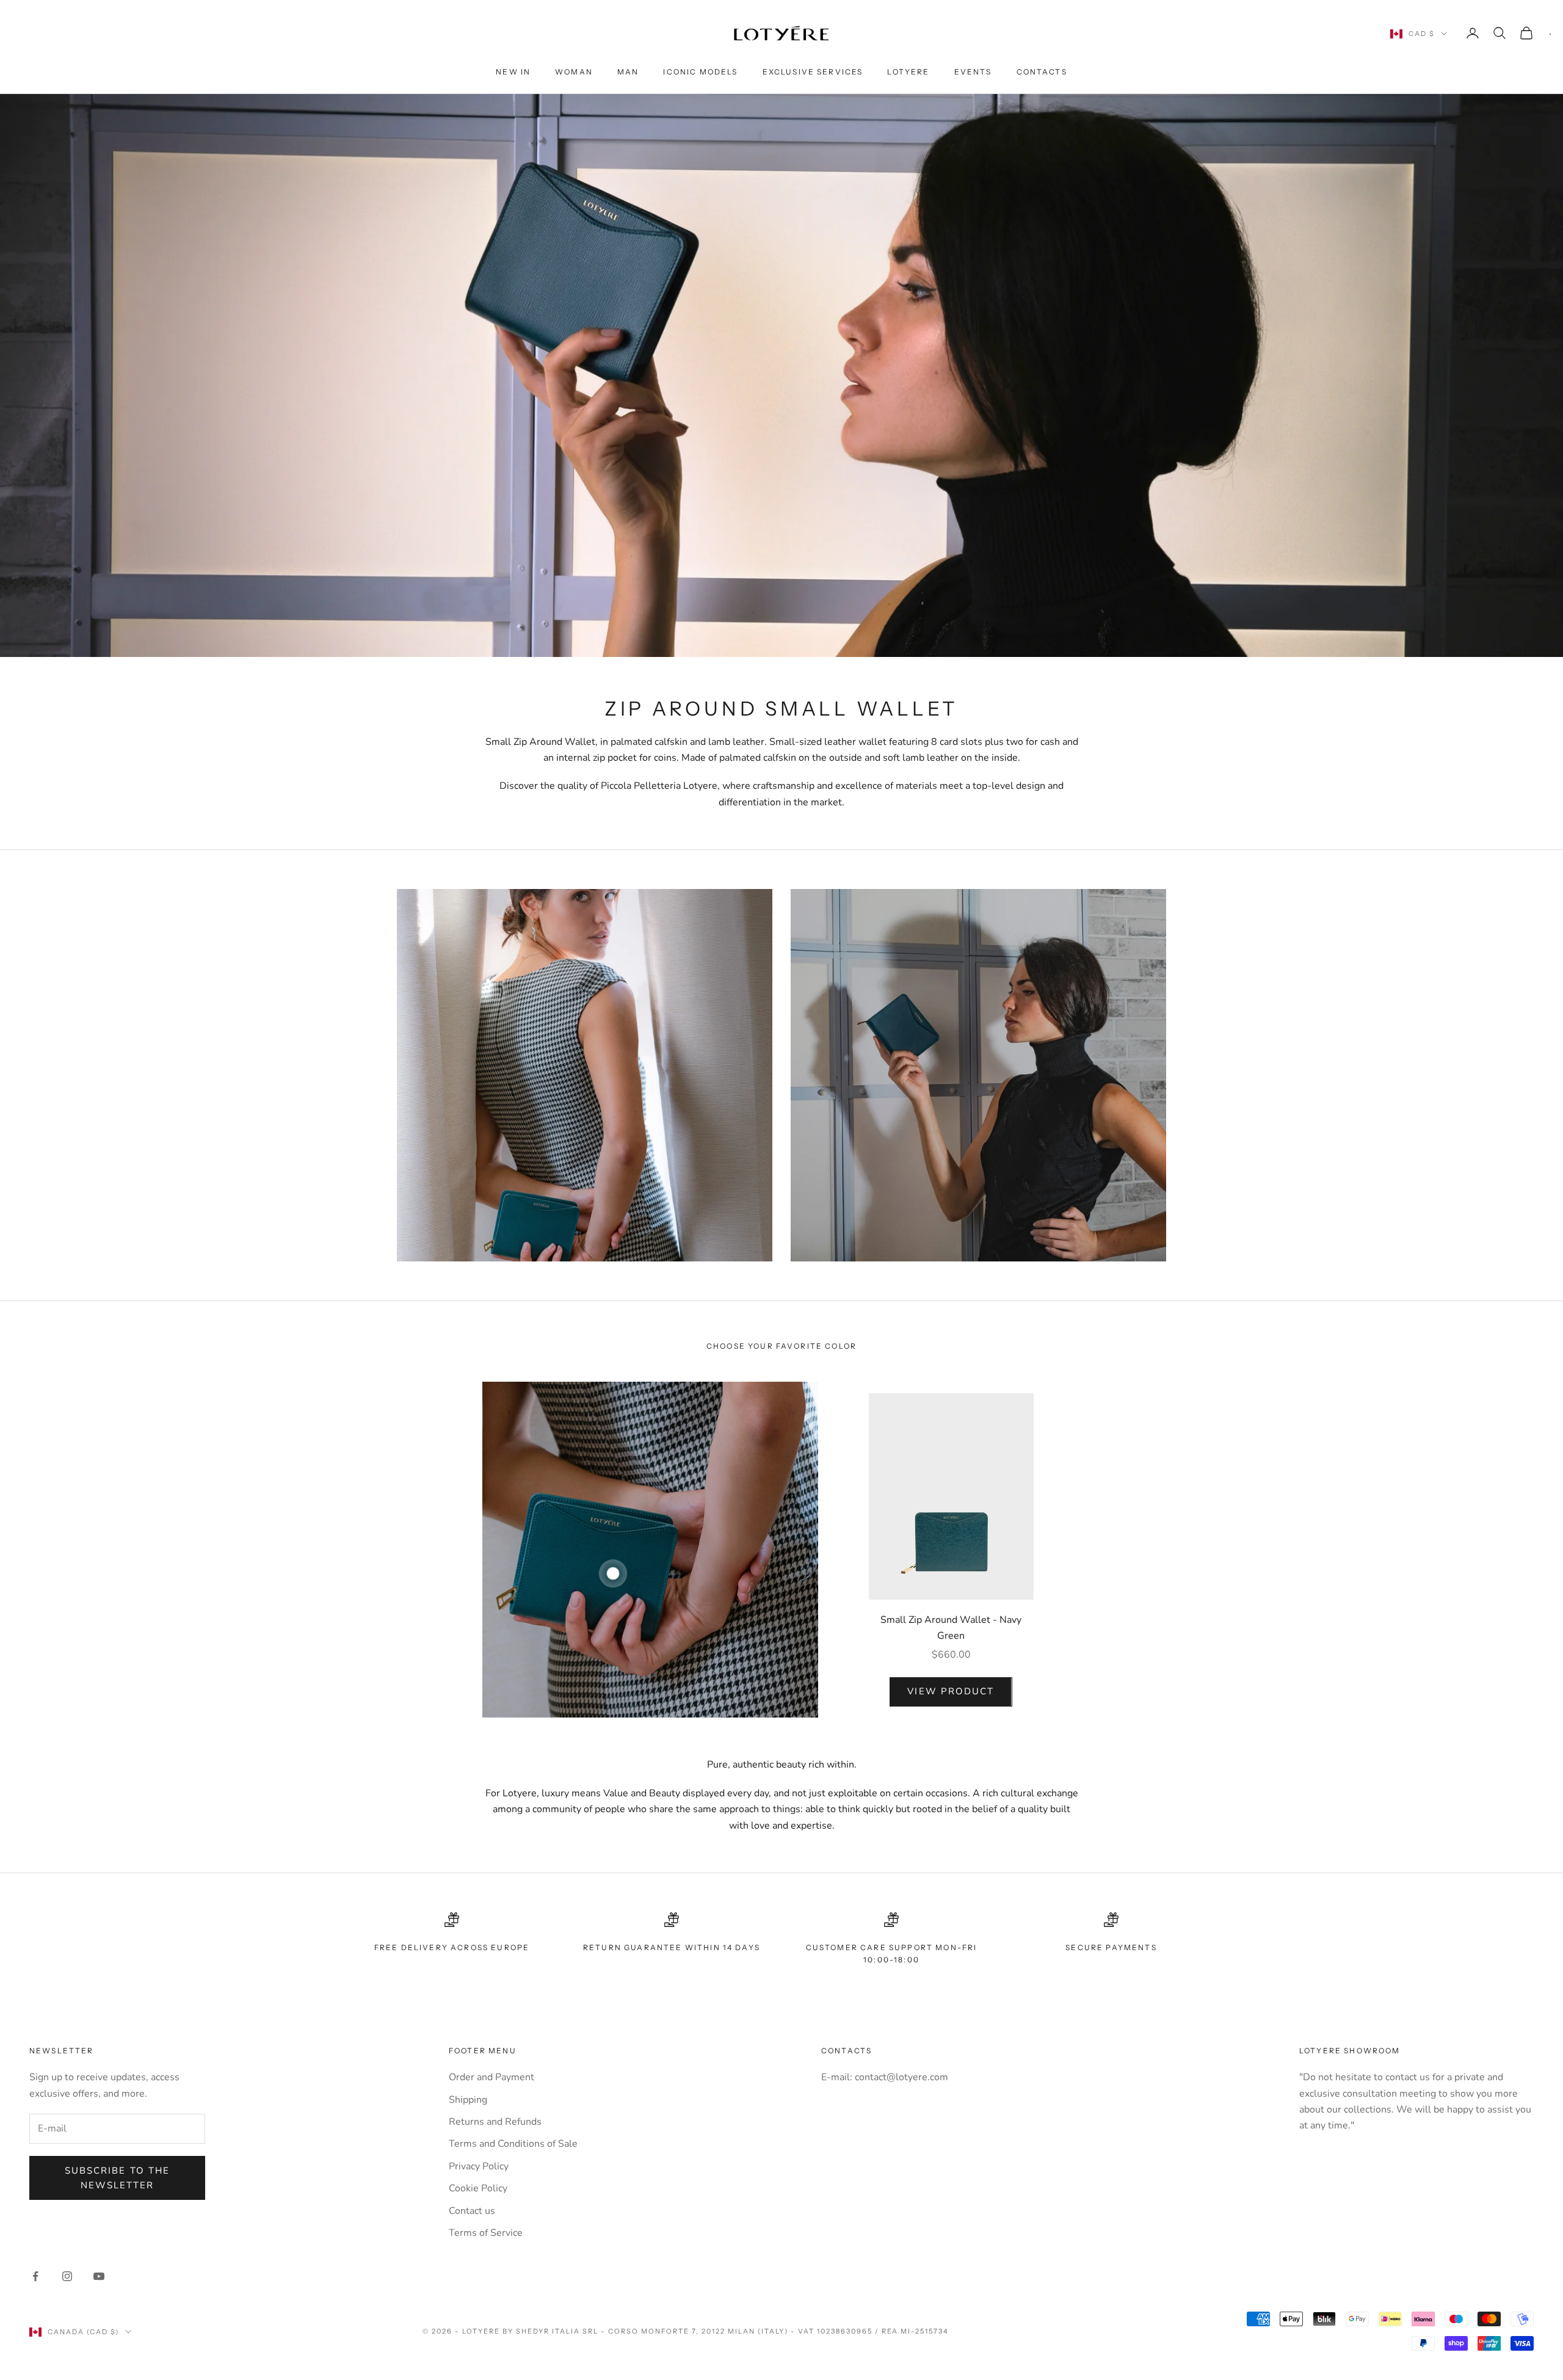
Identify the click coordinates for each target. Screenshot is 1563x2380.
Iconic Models (700, 72)
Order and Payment (491, 2077)
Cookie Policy (478, 2188)
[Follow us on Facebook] (35, 2276)
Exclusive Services (813, 72)
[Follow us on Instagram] (67, 2276)
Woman (574, 72)
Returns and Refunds (495, 2122)
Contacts (1042, 72)
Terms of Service (486, 2233)
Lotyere (908, 72)
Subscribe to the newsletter (118, 2178)
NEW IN (513, 72)
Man (628, 72)
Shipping (468, 2100)
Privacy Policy (479, 2166)
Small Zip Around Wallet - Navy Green (951, 1628)
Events (973, 72)
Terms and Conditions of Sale (513, 2144)
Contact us (472, 2211)
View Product (951, 1691)
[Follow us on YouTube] (99, 2276)
